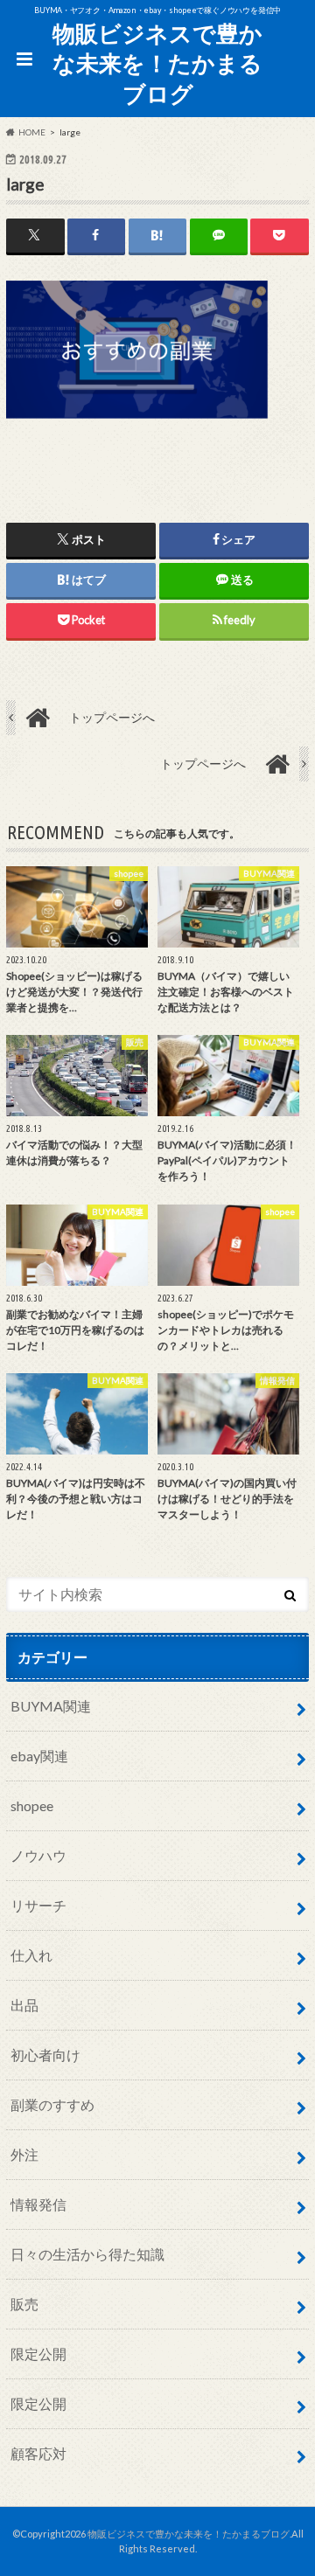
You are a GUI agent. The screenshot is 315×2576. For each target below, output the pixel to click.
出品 (24, 2005)
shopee (32, 1805)
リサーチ (38, 1905)
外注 (24, 2154)
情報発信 (38, 2204)
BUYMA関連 (51, 1706)
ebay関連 (39, 1756)
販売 (24, 2304)
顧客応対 (38, 2453)
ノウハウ (38, 1855)
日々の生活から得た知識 (87, 2254)
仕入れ (31, 1955)
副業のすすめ (52, 2104)
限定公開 (38, 2354)
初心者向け (45, 2055)
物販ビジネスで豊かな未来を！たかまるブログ (157, 63)
